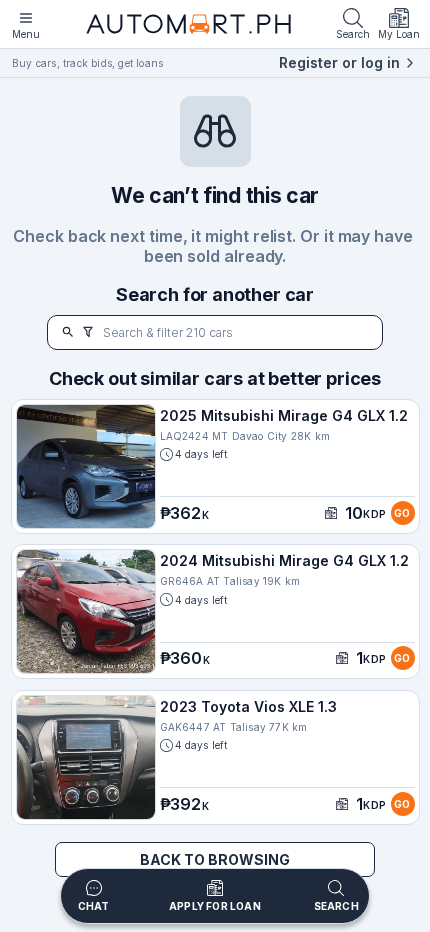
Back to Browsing (215, 859)
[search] (68, 332)
